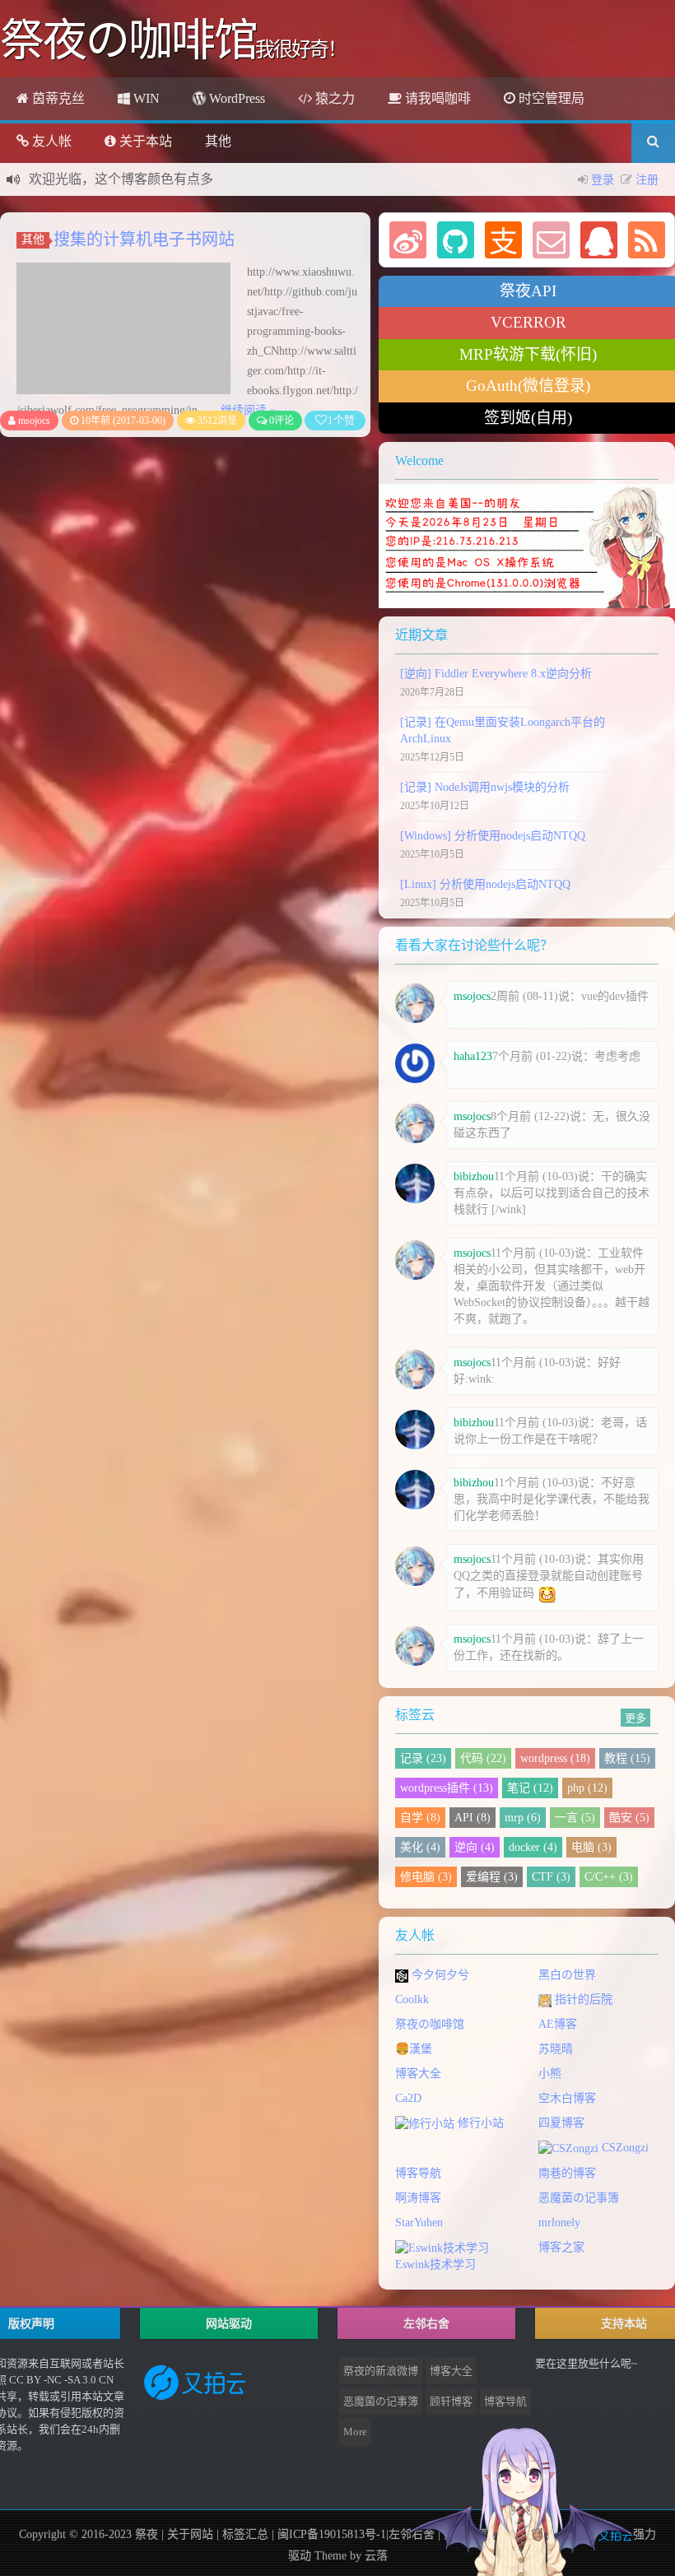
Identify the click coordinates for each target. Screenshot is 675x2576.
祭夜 (147, 2534)
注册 (647, 180)
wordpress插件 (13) (447, 1788)
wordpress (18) (555, 1758)
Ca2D (408, 2098)
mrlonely (559, 2223)
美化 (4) (420, 1847)
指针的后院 (582, 1999)
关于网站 (190, 2534)
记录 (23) (423, 1758)
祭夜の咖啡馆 (430, 2024)
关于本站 (144, 141)
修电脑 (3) (426, 1877)
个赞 (341, 420)
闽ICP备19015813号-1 (330, 2534)
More (355, 2432)
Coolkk (412, 1999)
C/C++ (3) (609, 1877)
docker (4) (533, 1847)
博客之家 (561, 2247)
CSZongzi (624, 2148)
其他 (218, 141)
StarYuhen (419, 2223)
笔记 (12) (530, 1788)
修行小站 (479, 2123)
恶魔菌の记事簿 (579, 2198)
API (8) (472, 1818)
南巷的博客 (567, 2173)
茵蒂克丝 (57, 98)
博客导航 (418, 2173)
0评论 (282, 421)
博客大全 (418, 2074)
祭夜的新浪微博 (381, 2371)
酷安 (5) (629, 1818)
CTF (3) (551, 1877)
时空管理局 (550, 98)
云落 (376, 2556)
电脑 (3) (591, 1847)
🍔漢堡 (414, 2049)
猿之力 (333, 98)
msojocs (34, 421)
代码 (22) (483, 1758)
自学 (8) (420, 1818)
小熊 (550, 2074)
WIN (145, 98)
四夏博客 (561, 2123)
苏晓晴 (556, 2049)
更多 (635, 1717)
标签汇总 (245, 2534)
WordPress (235, 98)
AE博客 (558, 2024)
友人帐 (50, 141)
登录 (603, 180)
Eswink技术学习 (435, 2264)
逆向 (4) (475, 1847)
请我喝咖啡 (436, 98)
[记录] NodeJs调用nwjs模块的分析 (485, 787)
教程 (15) (627, 1758)
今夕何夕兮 (439, 1975)
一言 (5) (575, 1818)
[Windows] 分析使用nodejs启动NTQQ (493, 836)
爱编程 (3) (492, 1877)
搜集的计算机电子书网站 (144, 239)
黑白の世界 (567, 1975)
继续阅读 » (248, 410)
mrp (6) (523, 1818)
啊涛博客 (418, 2198)
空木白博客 (567, 2098)
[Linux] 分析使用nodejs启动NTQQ (485, 884)
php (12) (587, 1788)
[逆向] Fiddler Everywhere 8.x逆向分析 (496, 674)
